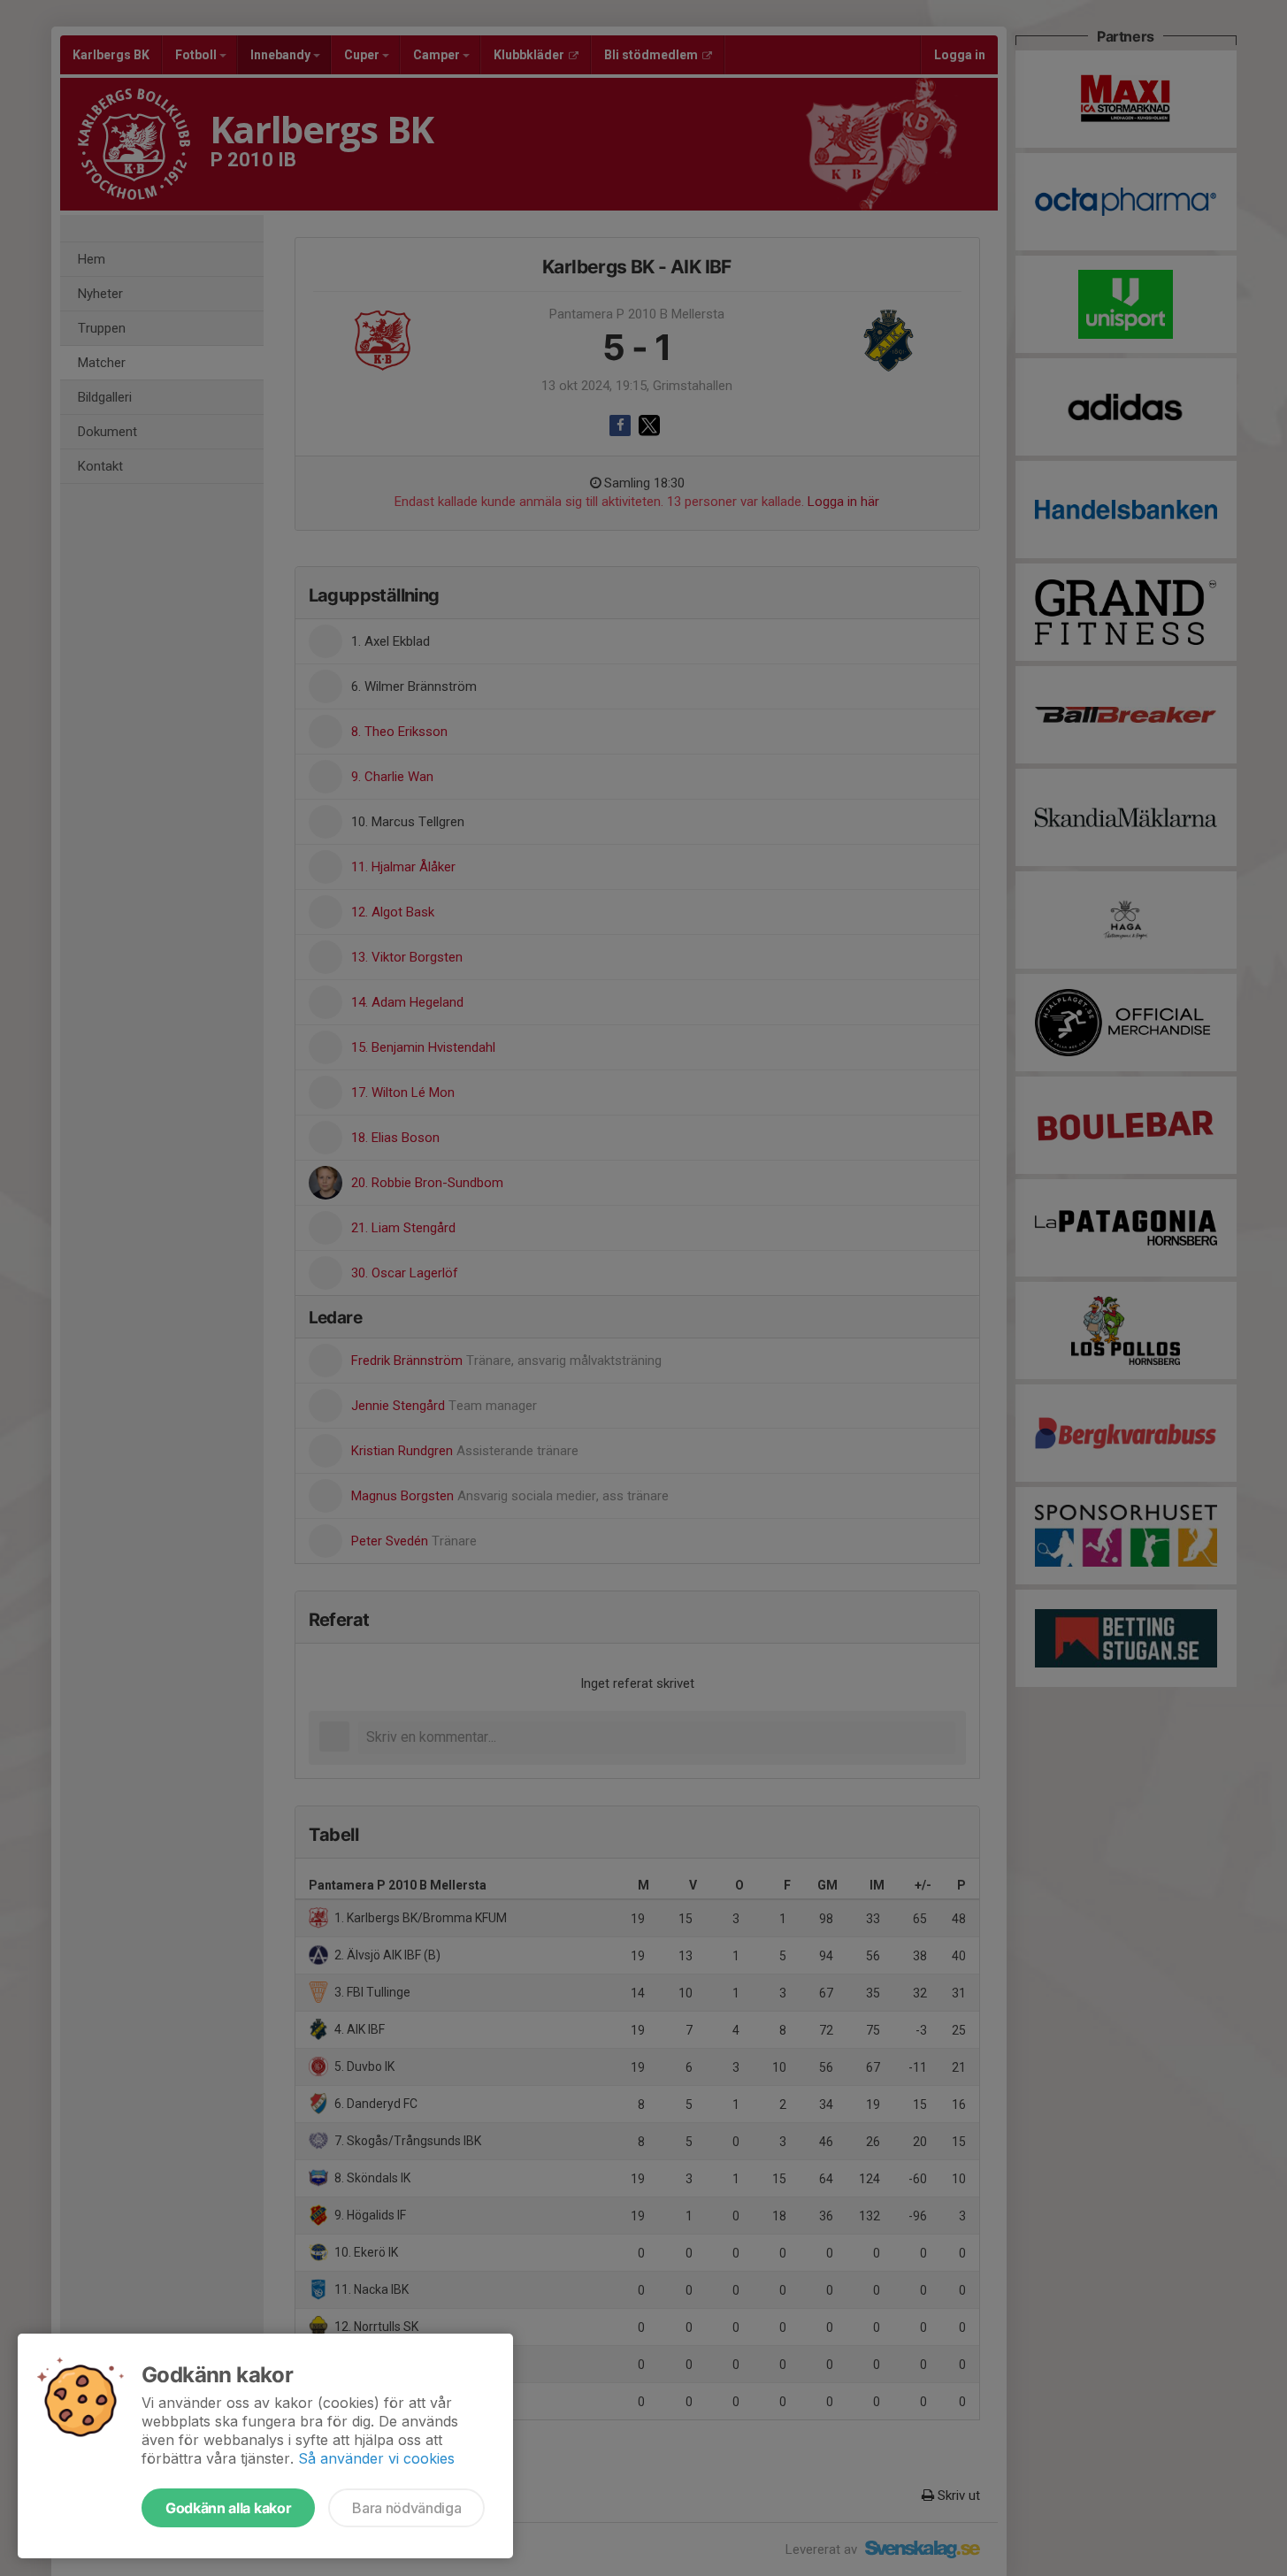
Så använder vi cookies (376, 2458)
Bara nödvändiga (406, 2508)
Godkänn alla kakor (228, 2508)
